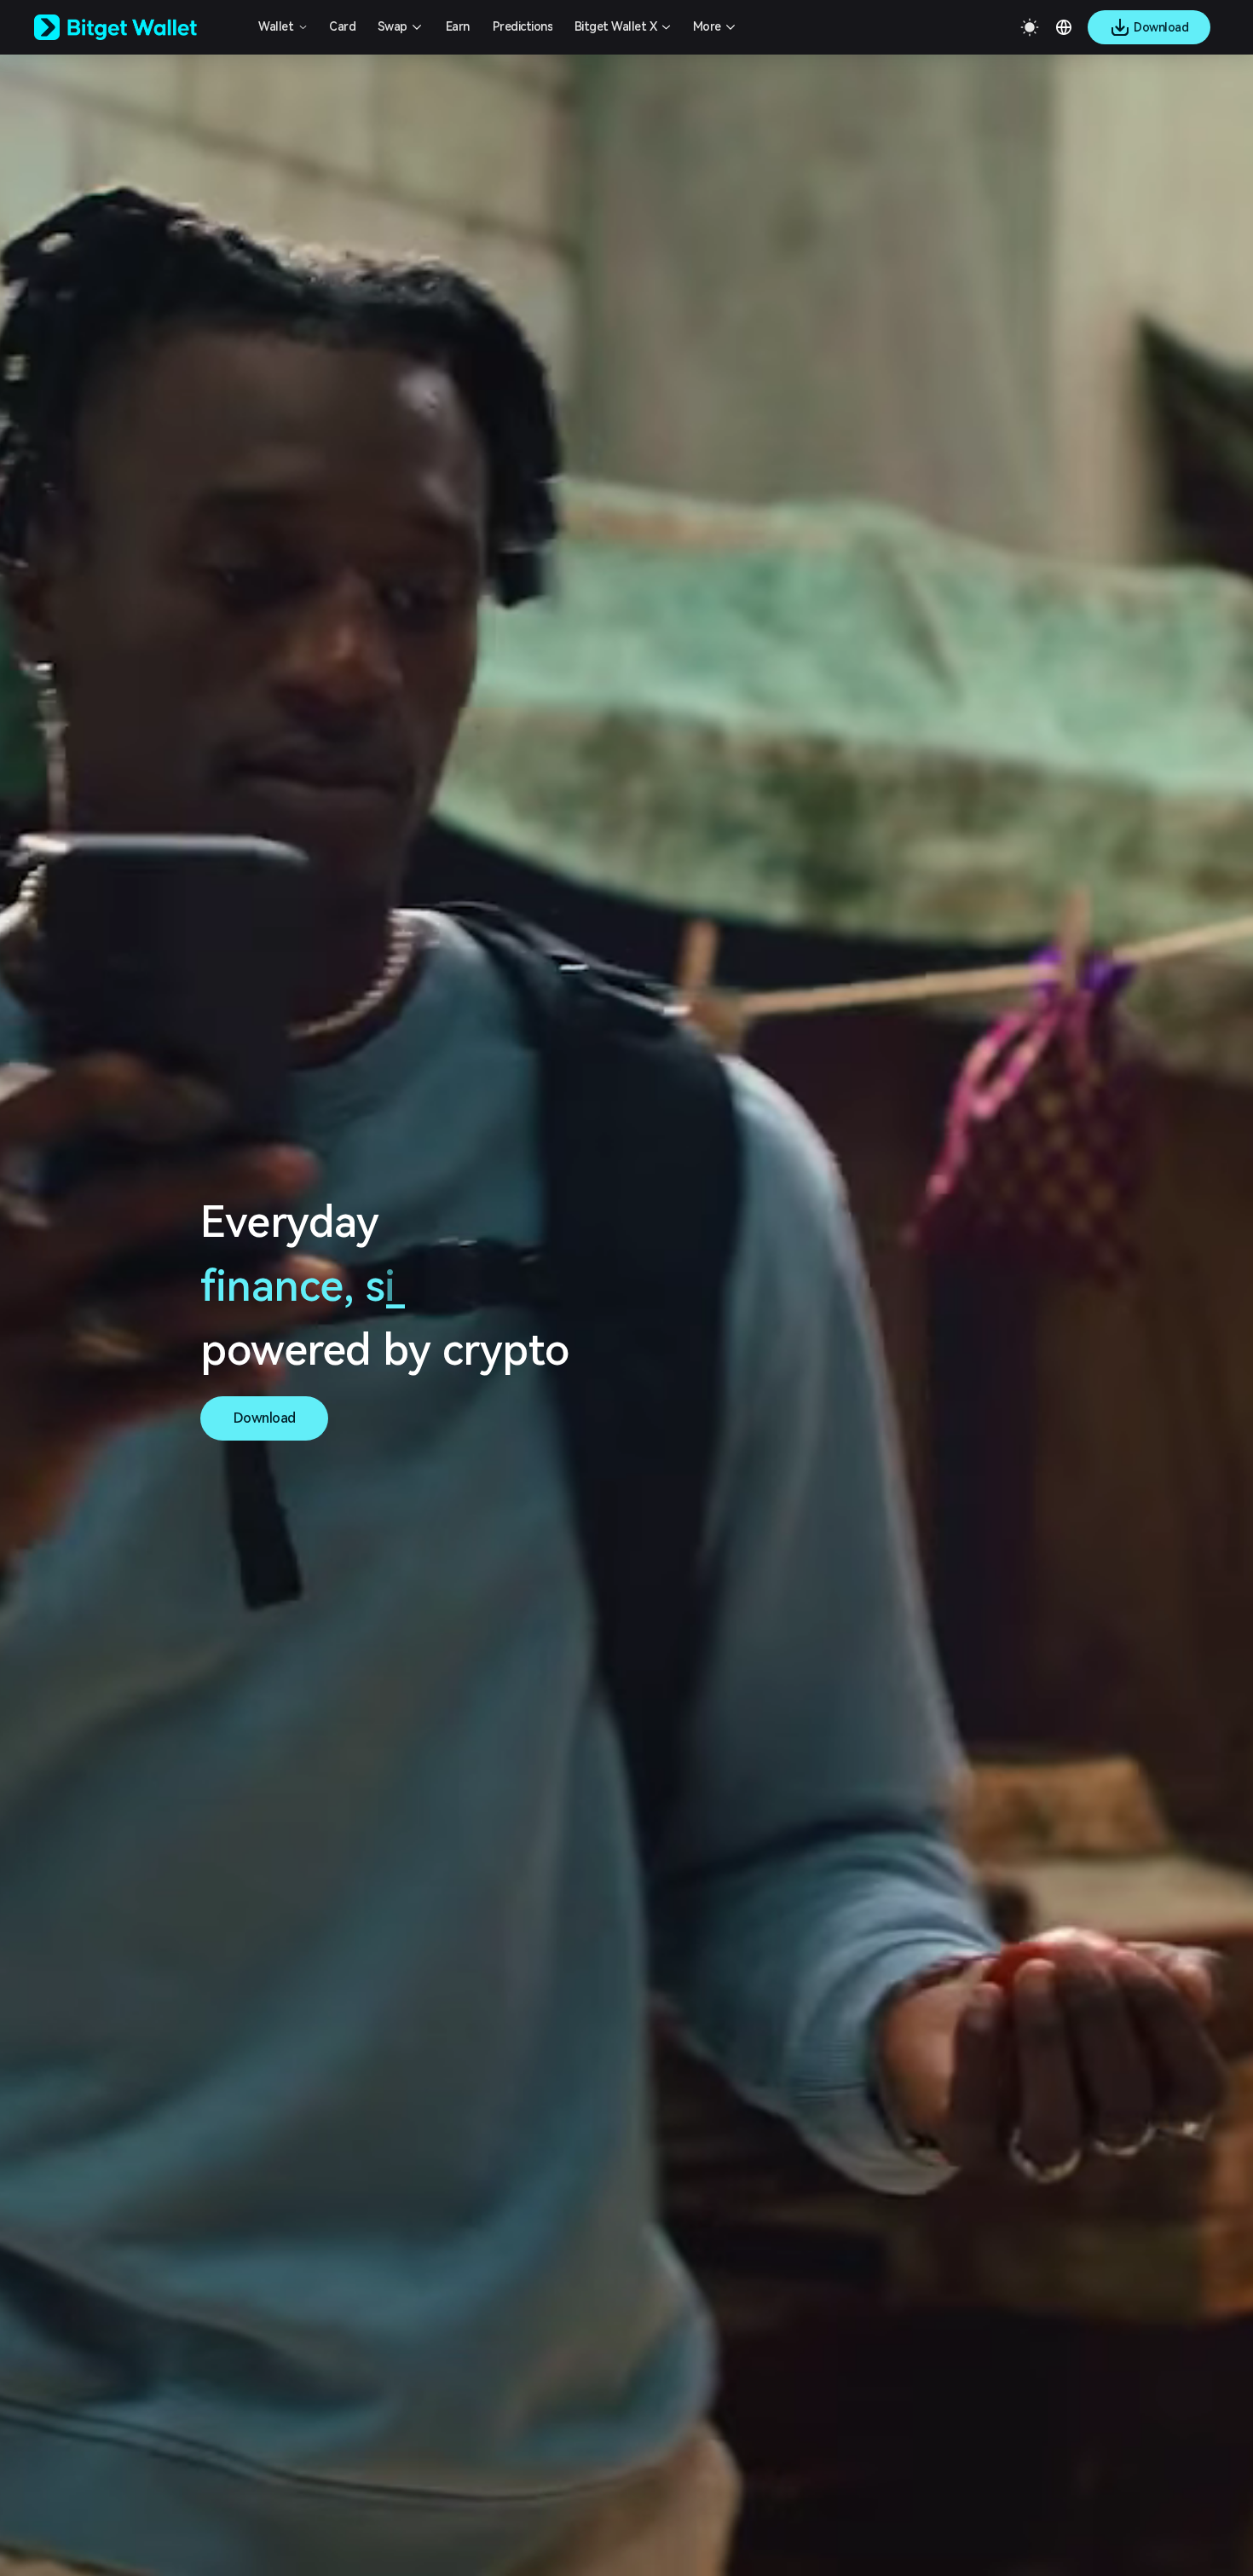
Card (342, 26)
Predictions (523, 26)
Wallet (276, 26)
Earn (458, 26)
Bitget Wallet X (616, 26)
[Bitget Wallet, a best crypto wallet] (137, 27)
